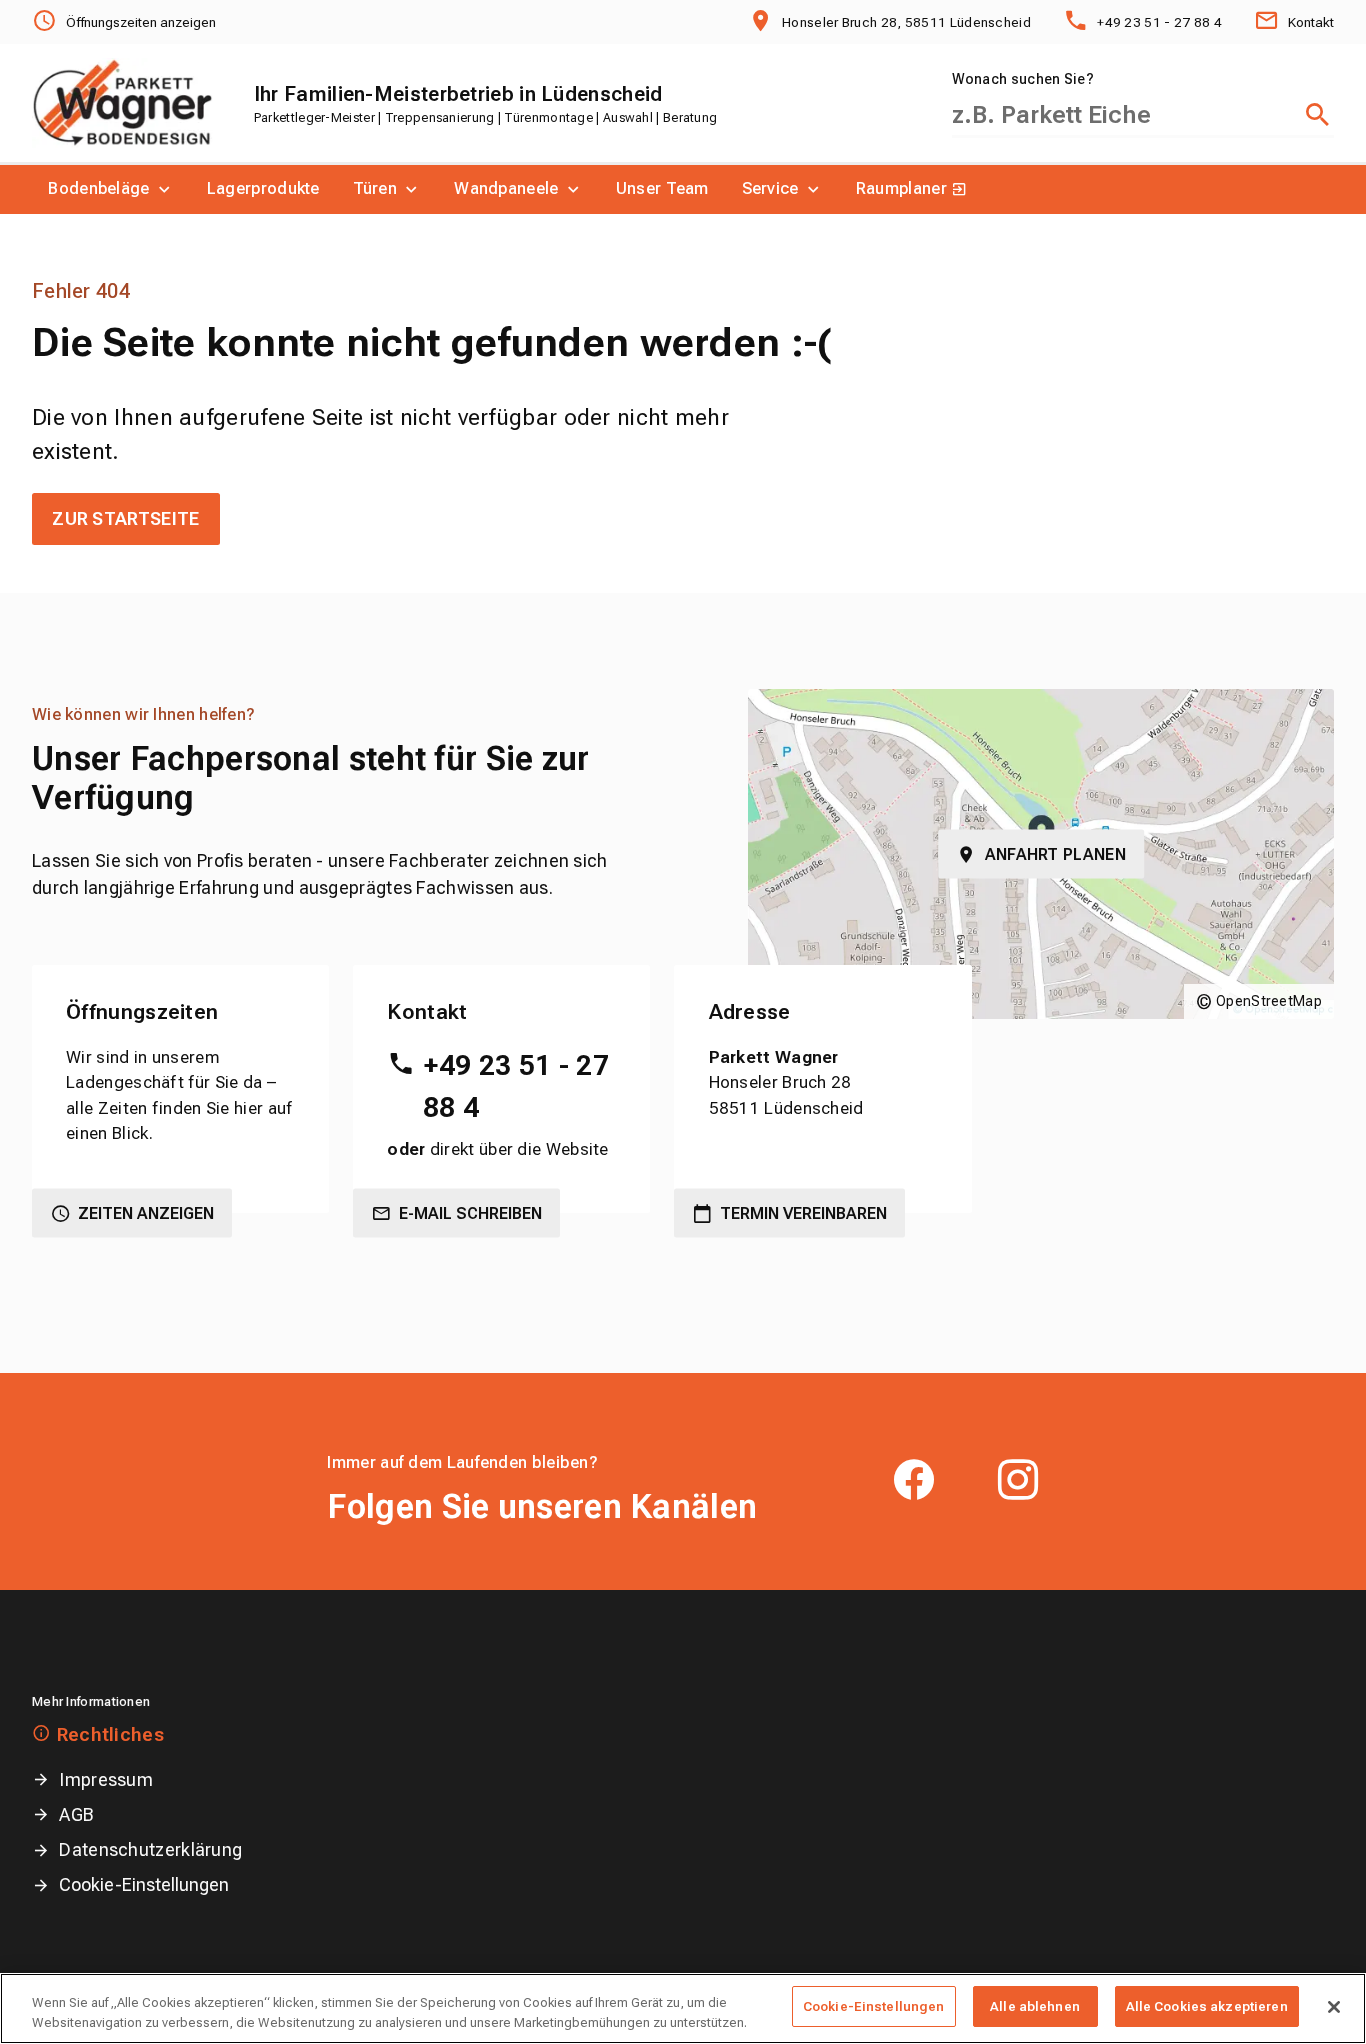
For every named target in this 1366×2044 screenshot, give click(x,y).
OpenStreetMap (1269, 1001)
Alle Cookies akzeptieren (1207, 2006)
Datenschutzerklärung (150, 1849)
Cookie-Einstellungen (144, 1884)
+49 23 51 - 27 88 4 (516, 1086)
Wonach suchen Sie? (1023, 79)
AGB (76, 1814)
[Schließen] (1334, 2007)
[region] (683, 2008)
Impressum (106, 1779)
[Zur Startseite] (122, 103)
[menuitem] (111, 189)
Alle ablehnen (1035, 2006)
